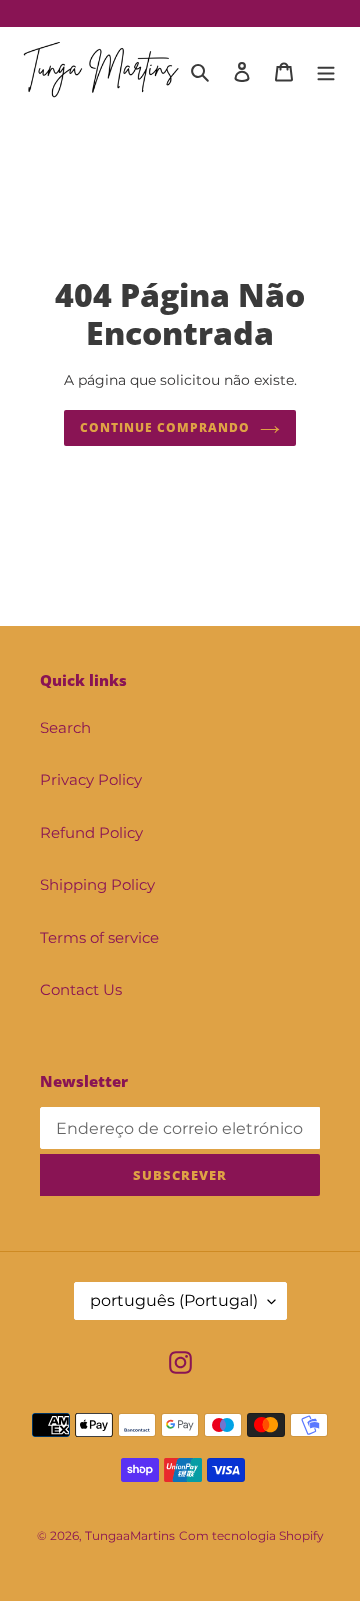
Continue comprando (164, 427)
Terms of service (99, 937)
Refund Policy (91, 832)
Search (65, 727)
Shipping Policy (97, 884)
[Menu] (326, 71)
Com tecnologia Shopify (251, 1535)
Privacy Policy (91, 779)
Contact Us (81, 989)
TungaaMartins (130, 1535)
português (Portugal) (174, 1300)
